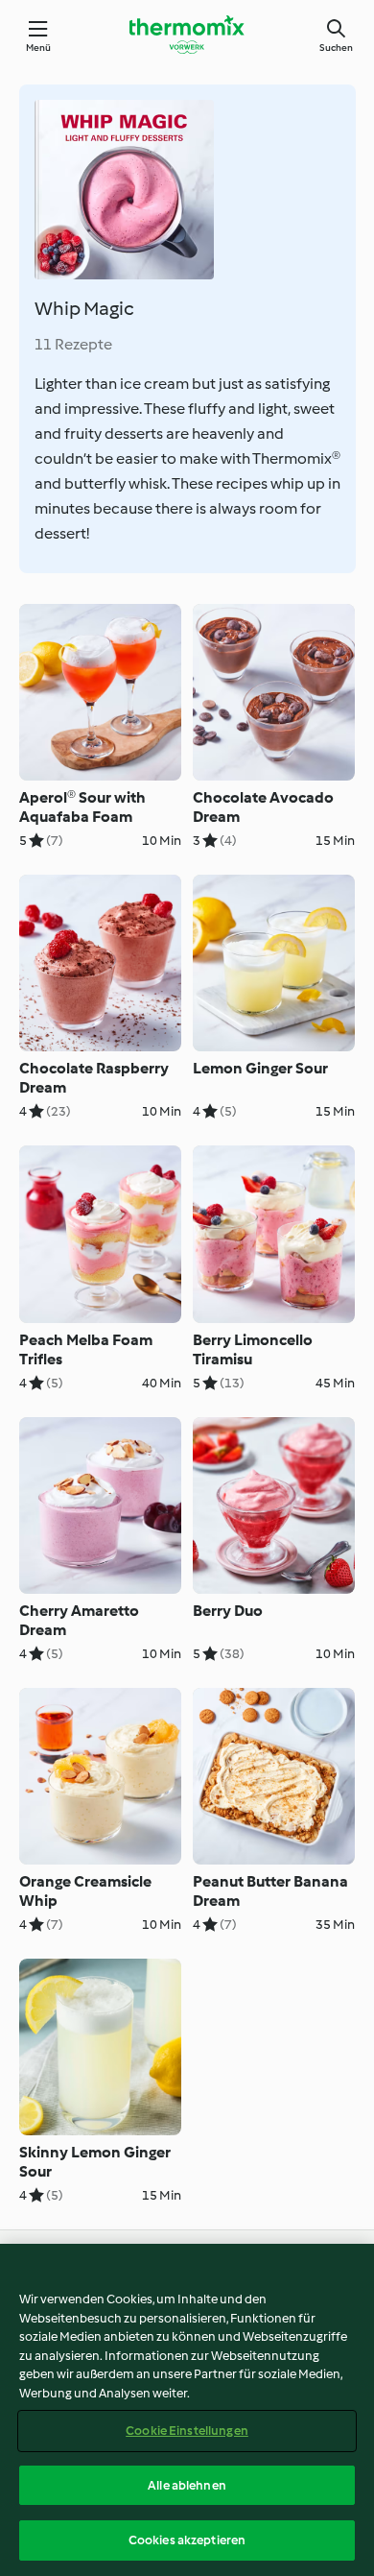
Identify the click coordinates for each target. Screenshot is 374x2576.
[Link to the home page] (187, 35)
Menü (39, 48)
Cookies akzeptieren (187, 2540)
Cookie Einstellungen (187, 2431)
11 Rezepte (73, 344)
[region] (187, 2410)
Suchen (336, 48)
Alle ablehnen (187, 2485)
